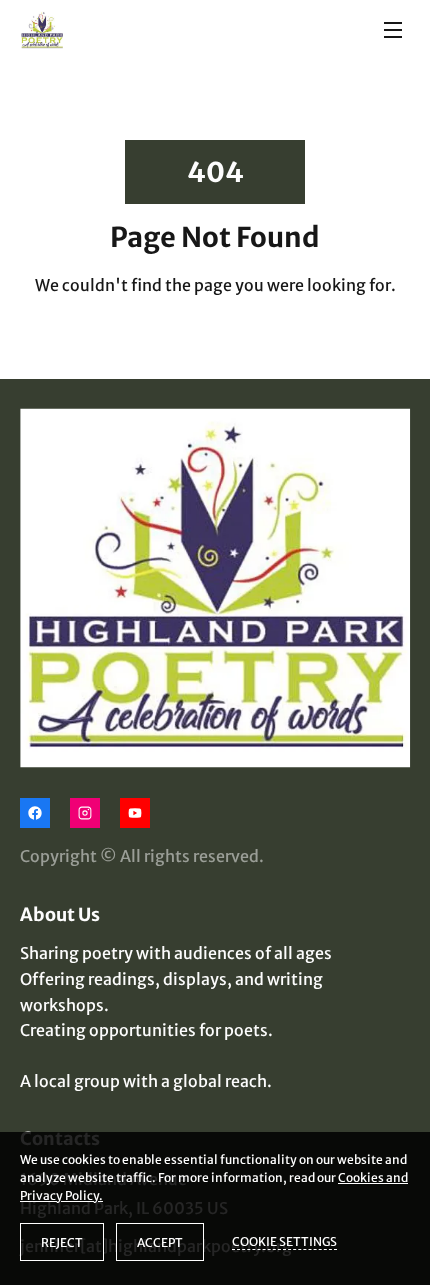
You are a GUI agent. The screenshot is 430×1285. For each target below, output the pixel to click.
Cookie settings (284, 1241)
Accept (160, 1242)
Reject (62, 1242)
